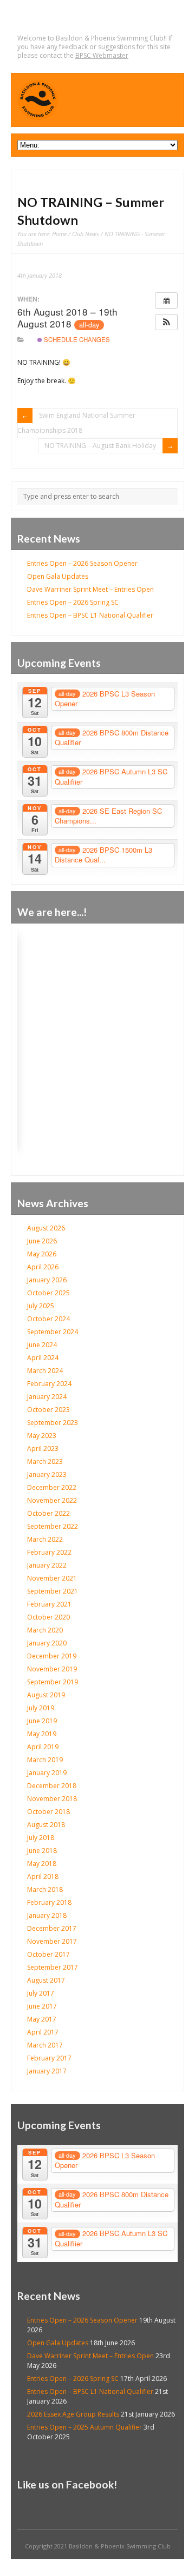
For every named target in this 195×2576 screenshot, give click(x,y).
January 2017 (47, 2071)
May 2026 (42, 1254)
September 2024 (53, 1332)
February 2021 (49, 1604)
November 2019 (52, 1669)
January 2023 (47, 1474)
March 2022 (45, 1539)
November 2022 (52, 1500)
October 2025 (48, 1293)
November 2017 (52, 1941)
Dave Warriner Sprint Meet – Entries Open (90, 589)
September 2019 (53, 1682)
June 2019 (42, 1721)
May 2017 (42, 2019)
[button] (166, 322)
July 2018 (41, 1838)
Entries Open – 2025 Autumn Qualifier (84, 2427)
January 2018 (47, 1915)
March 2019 (45, 1760)
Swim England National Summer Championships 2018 (76, 423)
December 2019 (52, 1656)
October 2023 (48, 1410)
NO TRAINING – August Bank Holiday (100, 446)
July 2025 (41, 1306)
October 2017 (48, 1954)
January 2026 (47, 1280)
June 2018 (42, 1851)
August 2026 (46, 1228)
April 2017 (43, 2032)
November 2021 (52, 1578)
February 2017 (49, 2058)
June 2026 (42, 1241)
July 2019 (41, 1708)
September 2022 (53, 1526)
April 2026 (43, 1267)
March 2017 (45, 2045)
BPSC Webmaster (102, 55)
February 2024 (49, 1384)
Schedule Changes (76, 339)
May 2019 (42, 1734)
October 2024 (48, 1319)
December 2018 (52, 1786)
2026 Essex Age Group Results (73, 2414)
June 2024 (42, 1345)
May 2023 (42, 1436)
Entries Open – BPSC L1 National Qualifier (90, 615)
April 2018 (43, 1876)
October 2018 (48, 1812)
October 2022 (48, 1513)
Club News (86, 234)
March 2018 (45, 1889)
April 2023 (43, 1448)
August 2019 (46, 1695)
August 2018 (46, 1825)
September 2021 (53, 1591)
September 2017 (53, 1967)
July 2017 (41, 1993)
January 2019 (47, 1773)
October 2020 (48, 1617)
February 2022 (49, 1552)
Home (59, 234)
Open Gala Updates (58, 576)
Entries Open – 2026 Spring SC (73, 602)
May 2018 (42, 1864)
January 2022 (47, 1565)
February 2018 (49, 1902)
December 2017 (52, 1928)
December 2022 (52, 1487)
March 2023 (45, 1461)
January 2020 (47, 1643)
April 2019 (43, 1747)
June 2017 (42, 2006)
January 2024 (47, 1397)
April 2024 (43, 1358)
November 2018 (52, 1799)
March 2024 (45, 1371)
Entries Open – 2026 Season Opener (82, 563)
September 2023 (53, 1423)
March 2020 (45, 1630)
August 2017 (46, 1980)
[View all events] (166, 300)
